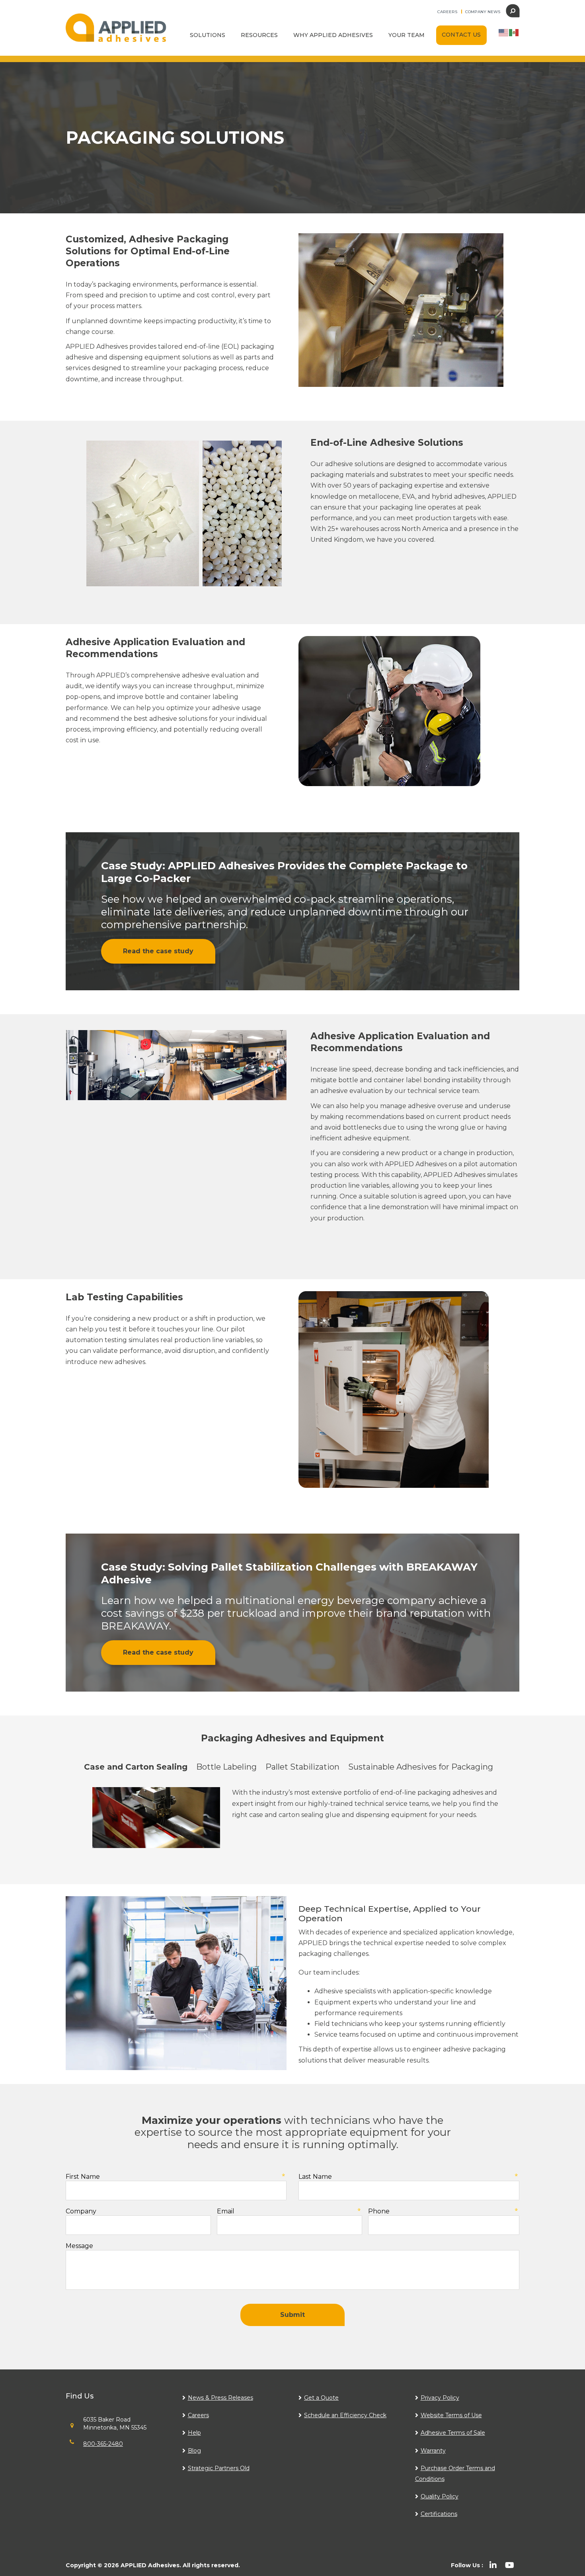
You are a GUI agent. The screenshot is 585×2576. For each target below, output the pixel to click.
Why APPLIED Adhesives (333, 35)
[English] (504, 32)
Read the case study (158, 951)
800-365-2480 (103, 2444)
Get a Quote (321, 2398)
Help (194, 2433)
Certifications (439, 2514)
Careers (447, 12)
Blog (194, 2451)
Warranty (433, 2451)
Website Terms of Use (451, 2415)
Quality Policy (440, 2496)
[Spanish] (514, 32)
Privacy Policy (440, 2398)
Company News (483, 12)
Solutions (208, 35)
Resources (259, 35)
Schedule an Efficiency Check (345, 2415)
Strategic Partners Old (219, 2468)
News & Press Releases (220, 2398)
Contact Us (461, 35)
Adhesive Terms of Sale (453, 2433)
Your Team (407, 35)
